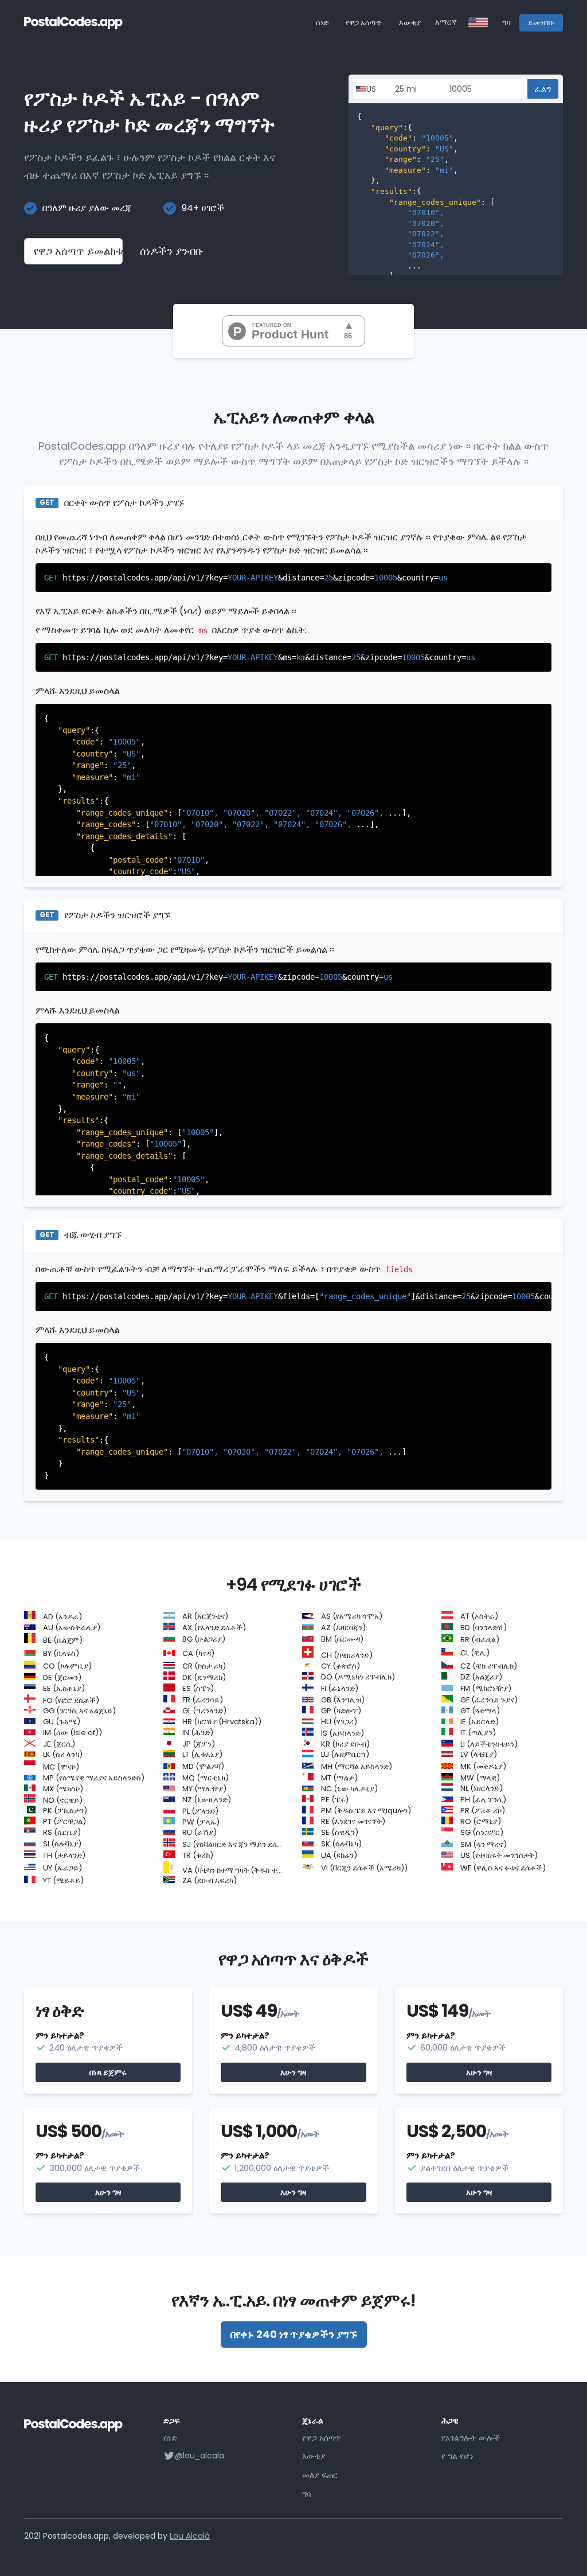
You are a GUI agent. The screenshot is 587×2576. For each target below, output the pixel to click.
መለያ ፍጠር (320, 2475)
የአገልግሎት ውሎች (471, 2438)
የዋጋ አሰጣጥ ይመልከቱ (78, 251)
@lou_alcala (199, 2456)
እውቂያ (410, 23)
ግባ (506, 23)
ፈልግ (543, 89)
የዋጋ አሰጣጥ (364, 23)
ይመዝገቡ (541, 23)
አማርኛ (446, 22)
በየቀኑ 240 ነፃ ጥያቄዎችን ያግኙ (294, 2334)
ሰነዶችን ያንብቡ (172, 251)
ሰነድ (322, 23)
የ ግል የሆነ (457, 2456)
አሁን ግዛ (293, 2072)
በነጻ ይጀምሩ (108, 2072)
